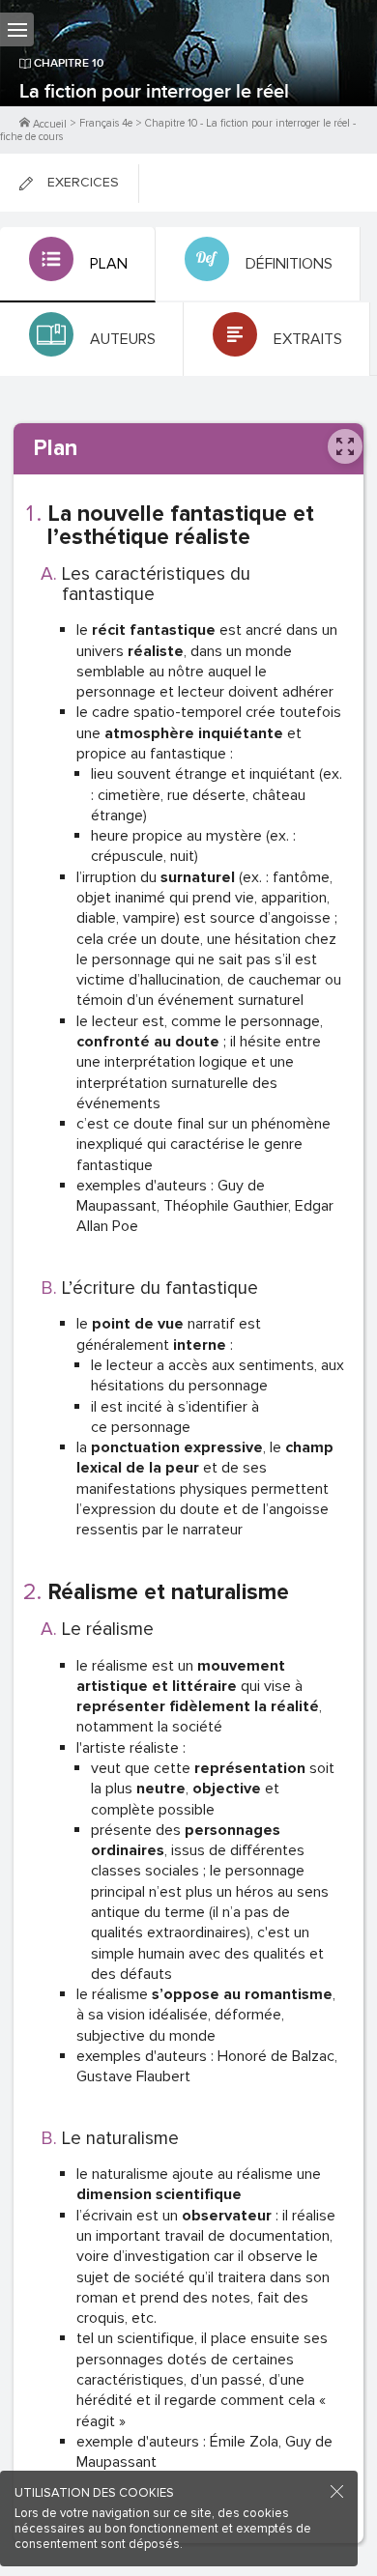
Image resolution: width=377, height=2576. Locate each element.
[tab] (78, 265)
